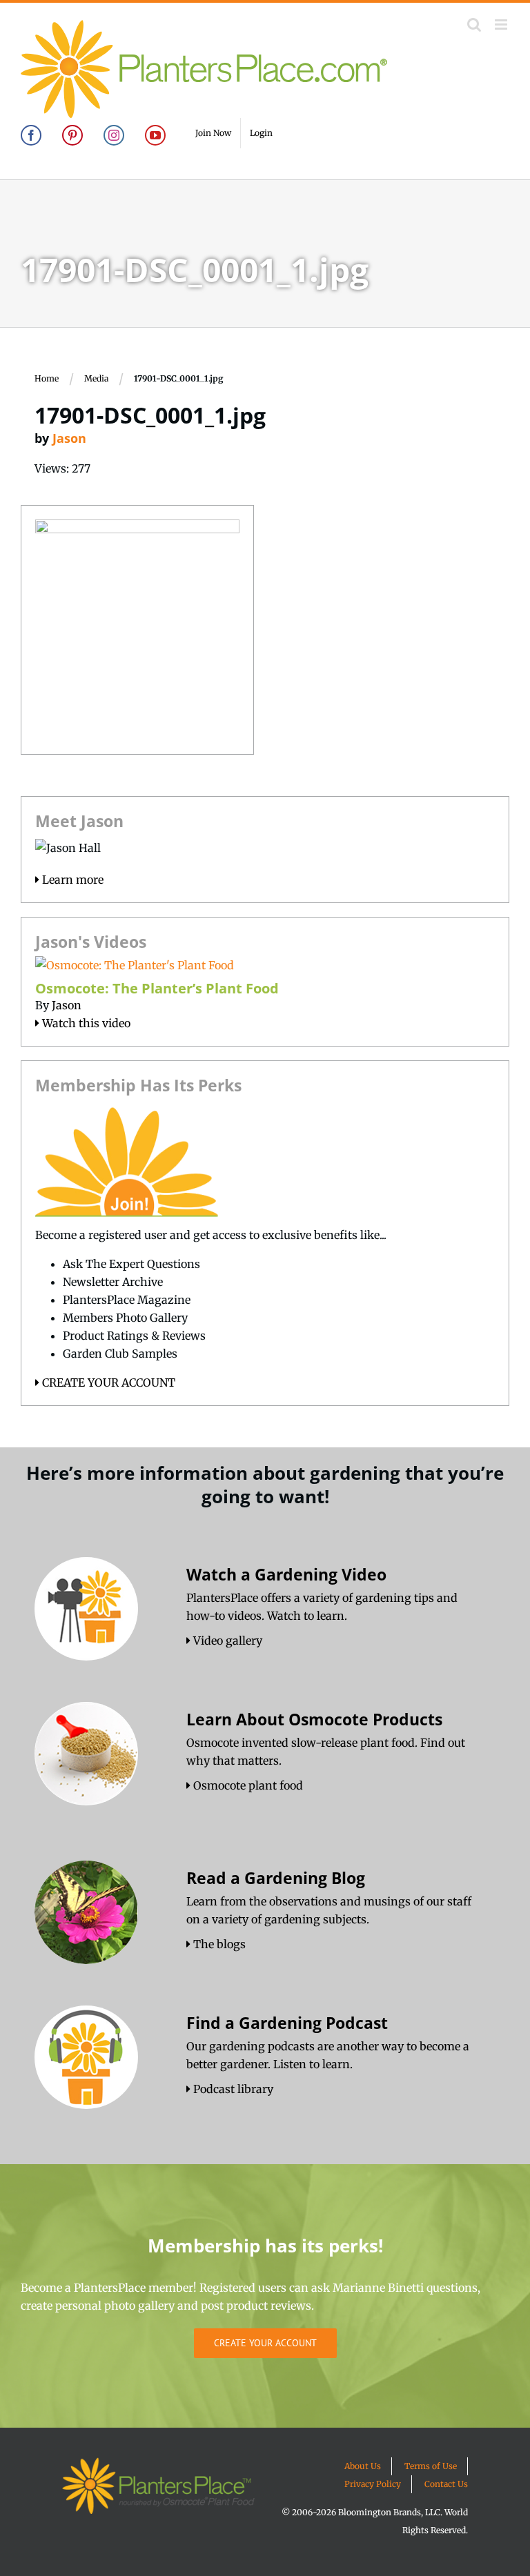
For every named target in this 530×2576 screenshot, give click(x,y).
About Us (363, 2466)
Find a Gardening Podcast (287, 2023)
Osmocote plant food (247, 1785)
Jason (69, 438)
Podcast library (232, 2089)
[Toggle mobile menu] (502, 24)
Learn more (71, 880)
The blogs (218, 1944)
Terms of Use (431, 2466)
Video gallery (226, 1641)
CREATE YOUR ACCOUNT (107, 1383)
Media (96, 378)
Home (47, 378)
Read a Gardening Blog (276, 1878)
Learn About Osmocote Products (314, 1719)
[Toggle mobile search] (474, 24)
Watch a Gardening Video (286, 1574)
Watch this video (85, 1023)
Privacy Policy (373, 2484)
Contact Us (446, 2484)
